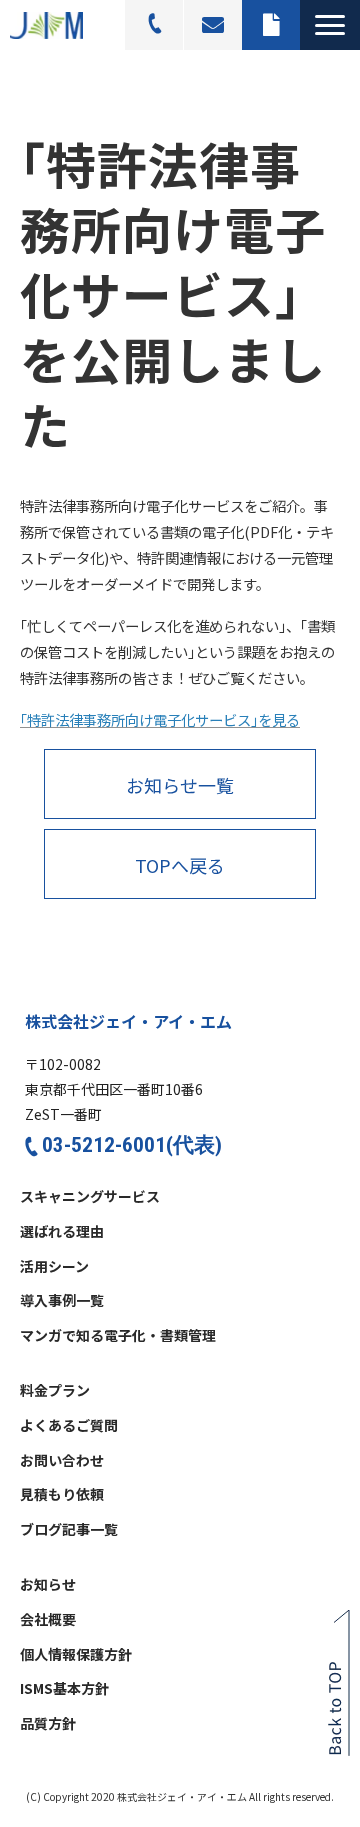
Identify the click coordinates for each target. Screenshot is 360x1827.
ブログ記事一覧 (69, 1530)
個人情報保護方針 (76, 1655)
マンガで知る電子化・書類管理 (118, 1336)
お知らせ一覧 (180, 785)
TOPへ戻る (180, 865)
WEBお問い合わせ (213, 25)
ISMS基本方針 (64, 1689)
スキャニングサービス (90, 1197)
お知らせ (48, 1585)
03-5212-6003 (154, 25)
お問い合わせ (62, 1461)
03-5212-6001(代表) (132, 1145)
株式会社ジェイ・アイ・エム (128, 1021)
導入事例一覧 (62, 1301)
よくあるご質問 (69, 1426)
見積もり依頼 (271, 25)
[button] (330, 25)
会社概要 (48, 1620)
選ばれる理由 (62, 1232)
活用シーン (54, 1267)
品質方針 (48, 1724)
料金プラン (55, 1391)
